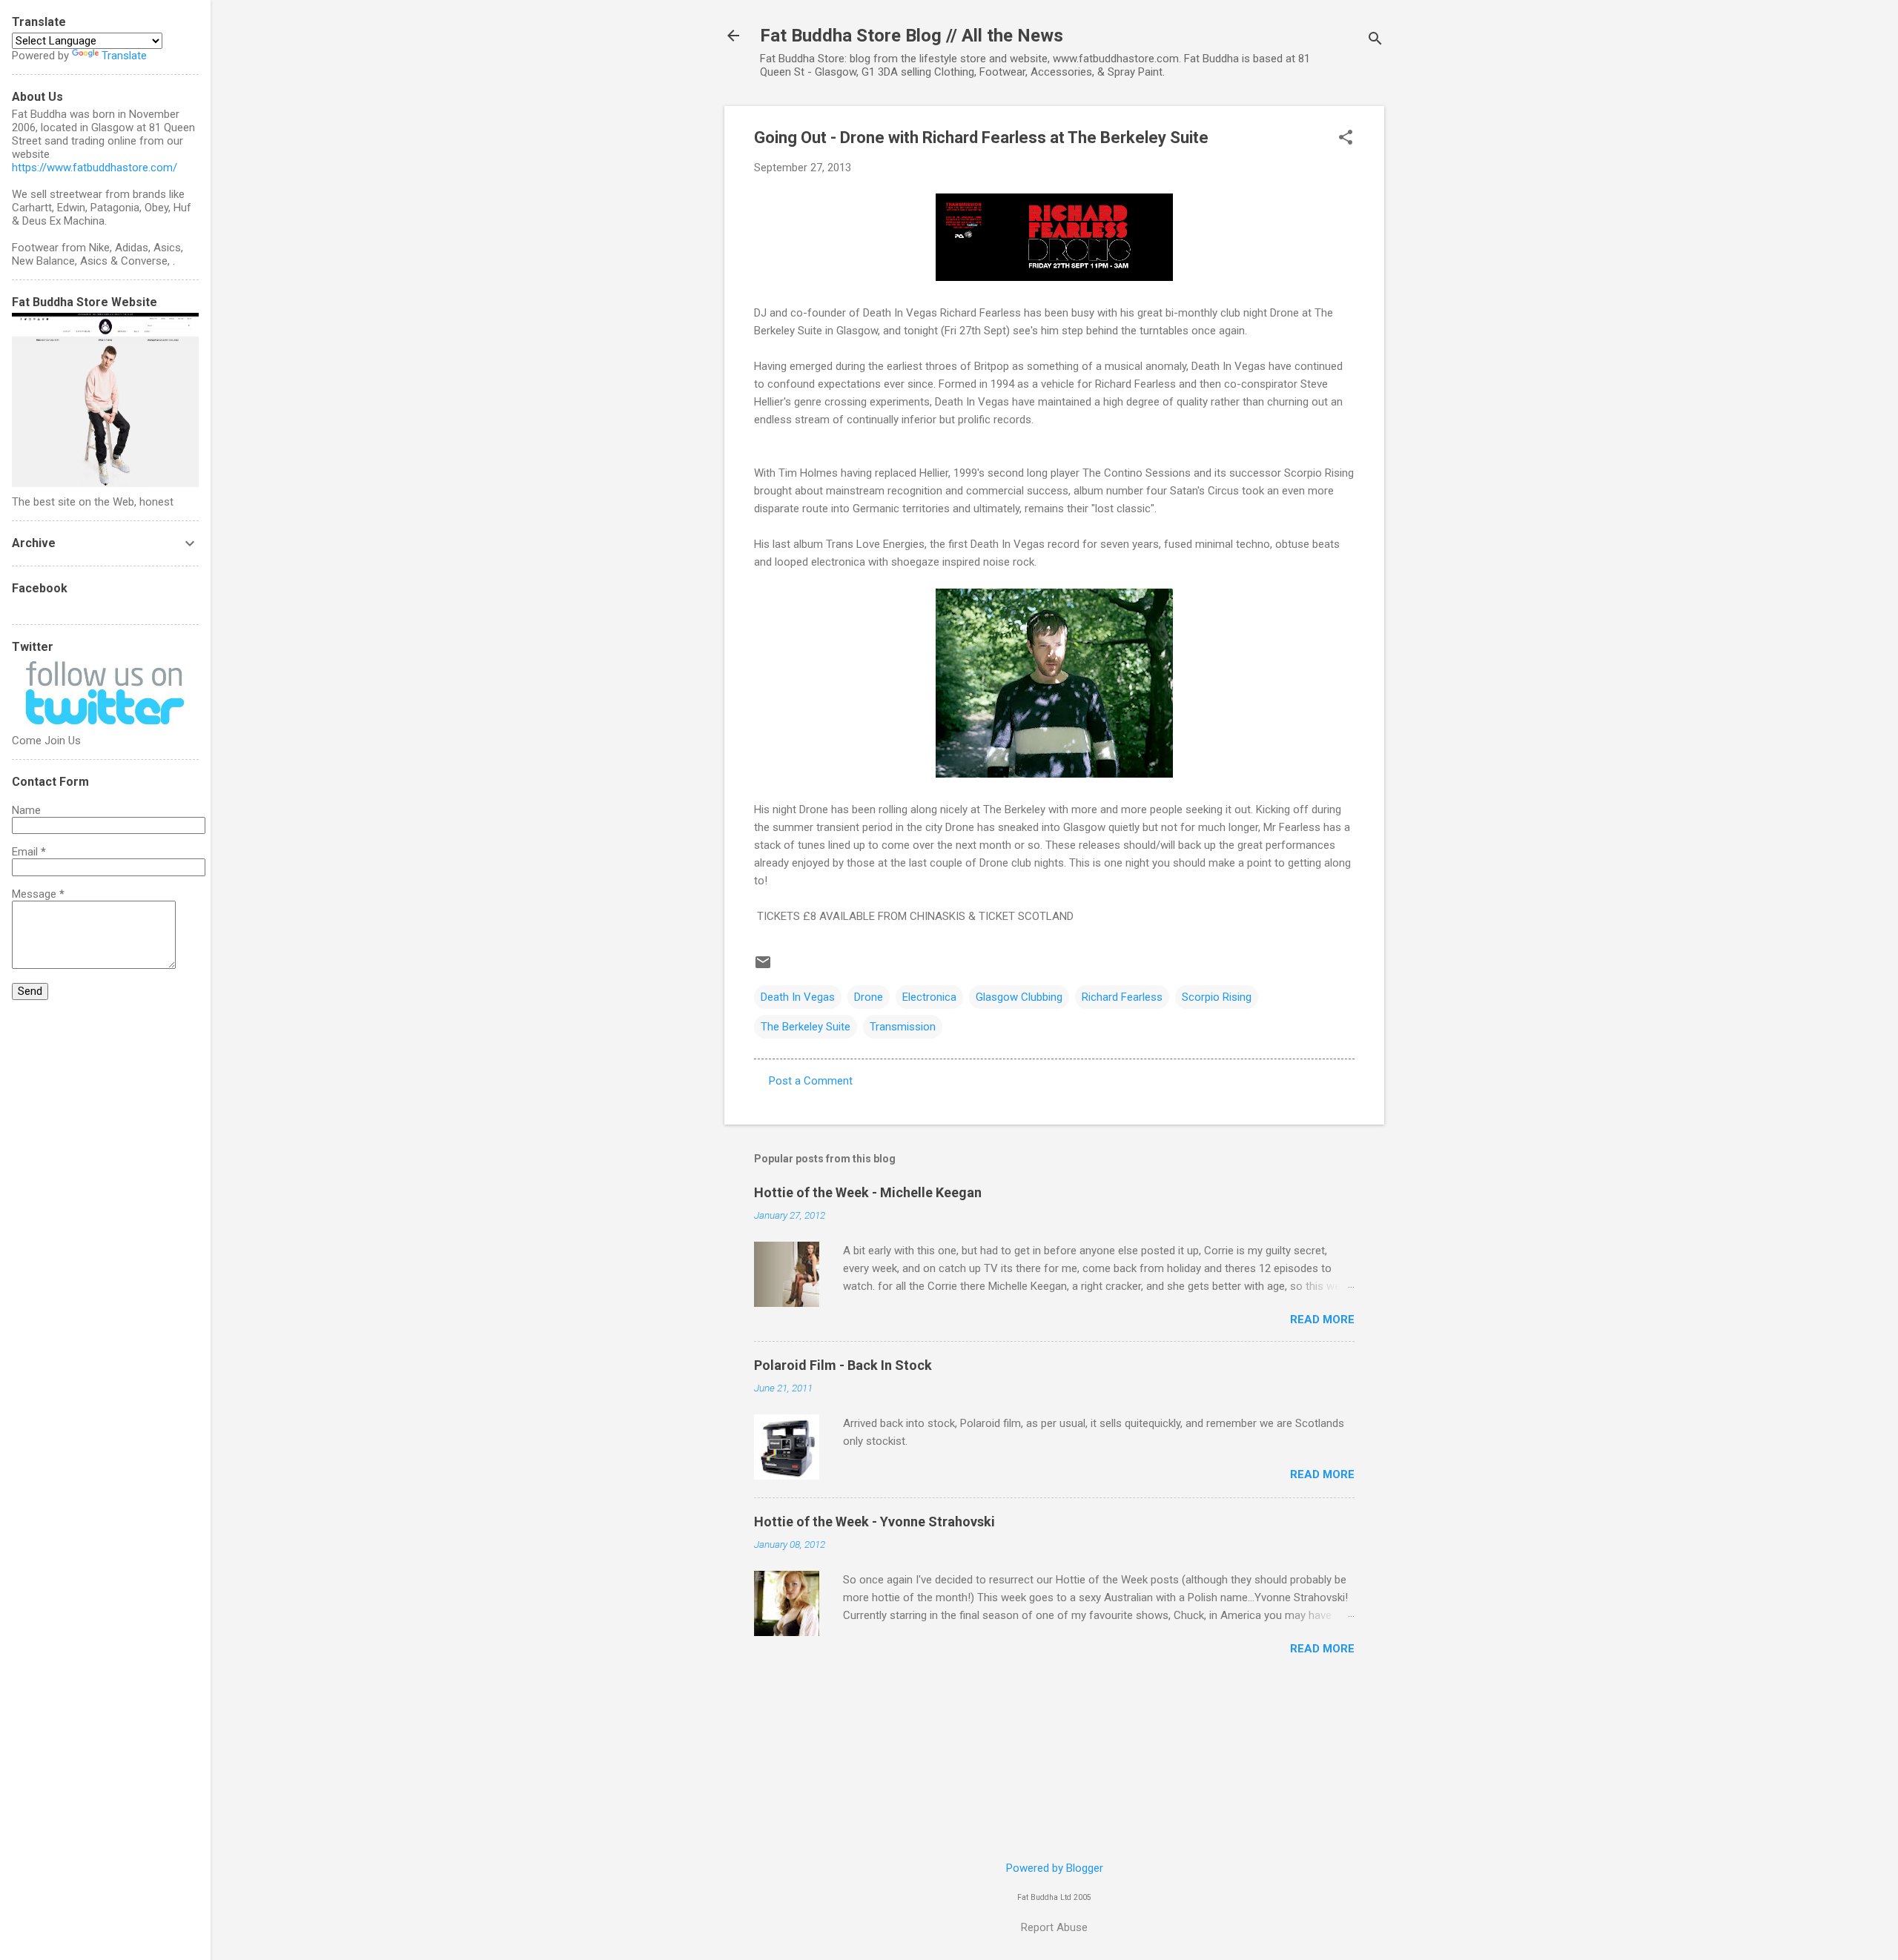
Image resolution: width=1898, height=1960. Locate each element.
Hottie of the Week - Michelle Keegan (868, 1192)
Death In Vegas (798, 997)
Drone (869, 997)
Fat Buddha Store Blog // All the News (912, 36)
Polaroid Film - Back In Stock (843, 1365)
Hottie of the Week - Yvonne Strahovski (874, 1522)
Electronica (929, 997)
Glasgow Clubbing (1019, 997)
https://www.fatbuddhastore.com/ (95, 168)
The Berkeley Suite (806, 1027)
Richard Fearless (1122, 997)
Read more (1322, 1320)
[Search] (1375, 40)
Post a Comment (811, 1081)
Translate (124, 56)
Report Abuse (1054, 1927)
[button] (1346, 139)
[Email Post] (763, 967)
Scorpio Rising (1217, 997)
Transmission (903, 1027)
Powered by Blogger (1055, 1868)
